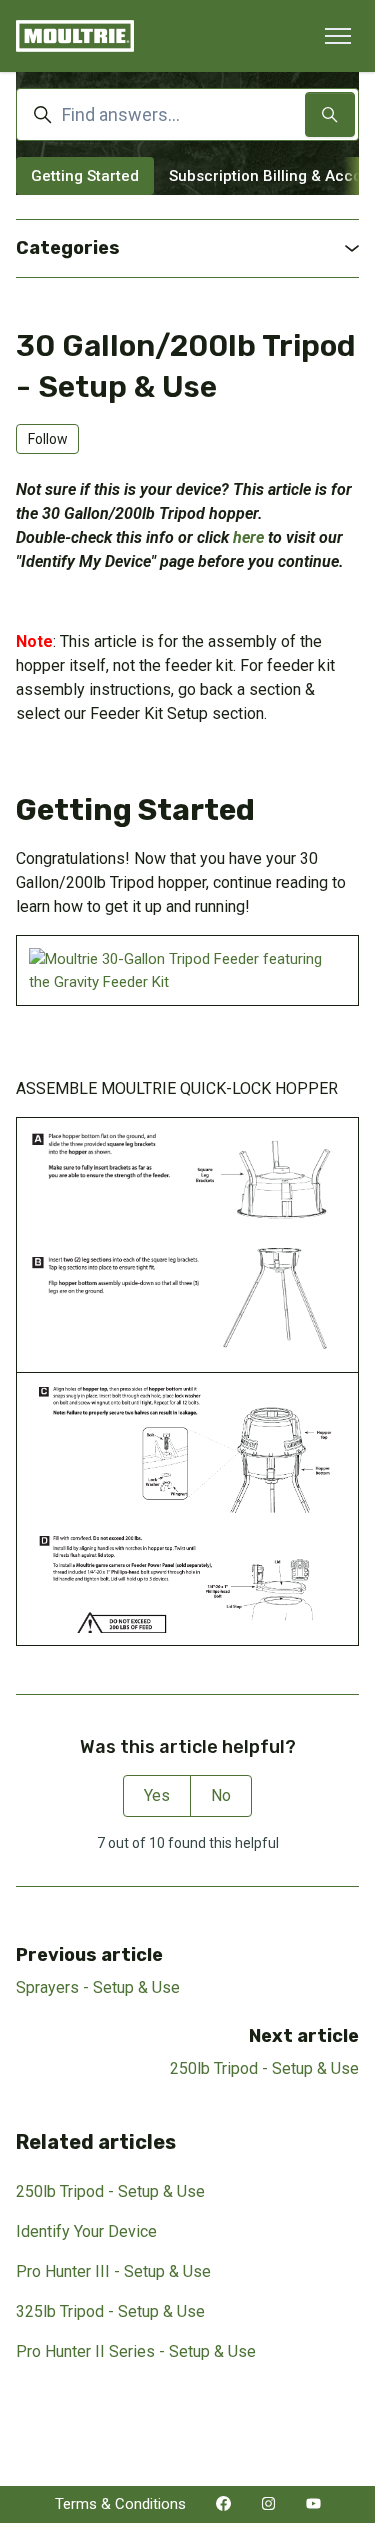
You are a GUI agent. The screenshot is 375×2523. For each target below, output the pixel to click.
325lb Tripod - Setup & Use (110, 2311)
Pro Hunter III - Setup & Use (113, 2271)
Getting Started (85, 176)
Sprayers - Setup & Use (98, 1987)
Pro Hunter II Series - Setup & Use (136, 2351)
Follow (48, 439)
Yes (157, 1795)
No (221, 1795)
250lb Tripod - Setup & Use (264, 2068)
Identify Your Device (86, 2231)
